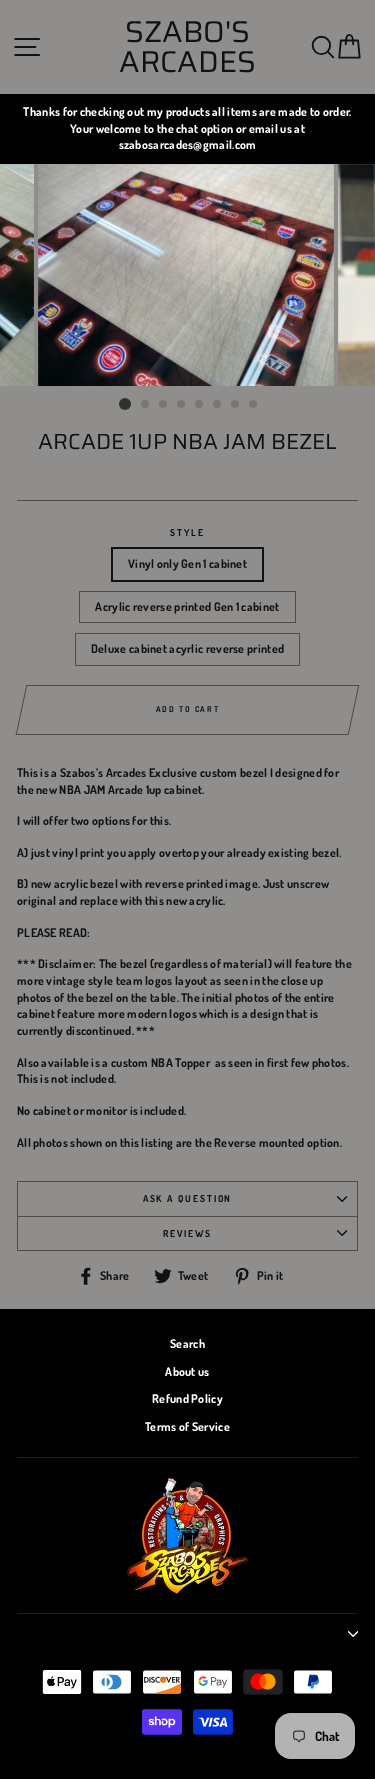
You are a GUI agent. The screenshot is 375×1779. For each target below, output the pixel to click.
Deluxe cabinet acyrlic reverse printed (187, 648)
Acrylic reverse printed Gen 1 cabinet (187, 606)
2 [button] (146, 405)
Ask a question (188, 1198)
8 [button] (254, 405)
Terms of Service (187, 1426)
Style (187, 532)
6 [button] (218, 405)
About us (187, 1371)
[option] (187, 129)
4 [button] (182, 405)
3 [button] (164, 405)
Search (187, 1343)
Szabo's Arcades (187, 47)
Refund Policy (187, 1398)
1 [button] (125, 404)
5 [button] (200, 405)
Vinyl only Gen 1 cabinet (187, 563)
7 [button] (236, 405)
